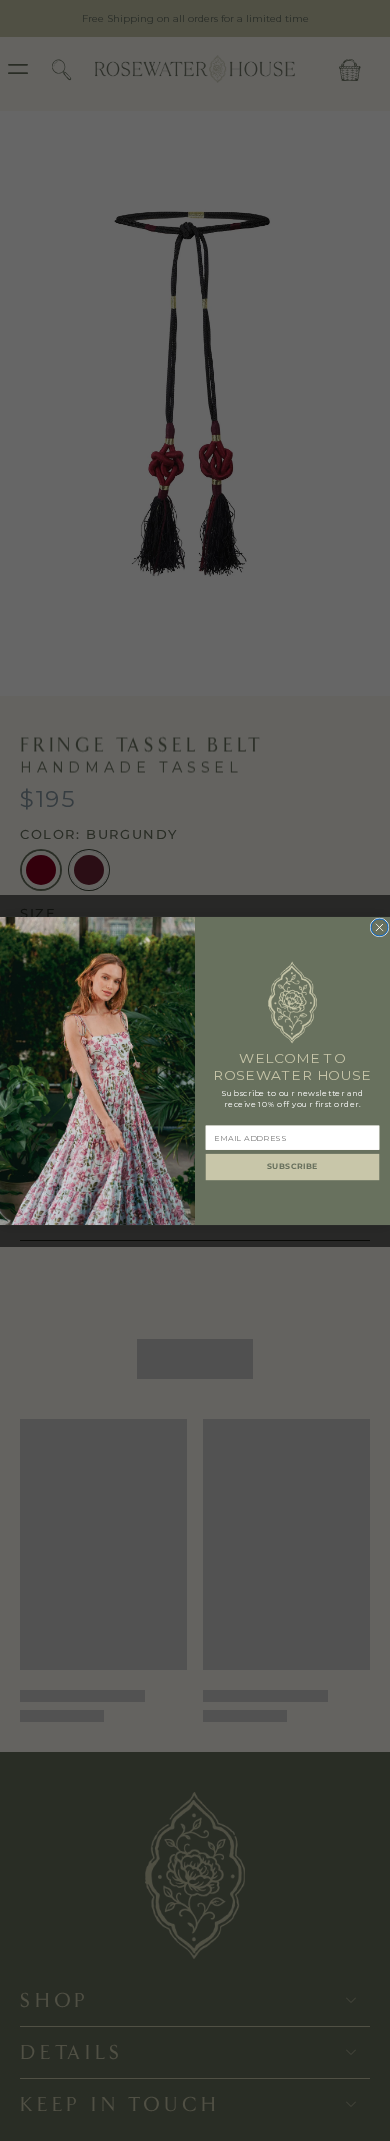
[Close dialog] (379, 926)
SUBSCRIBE (293, 1166)
